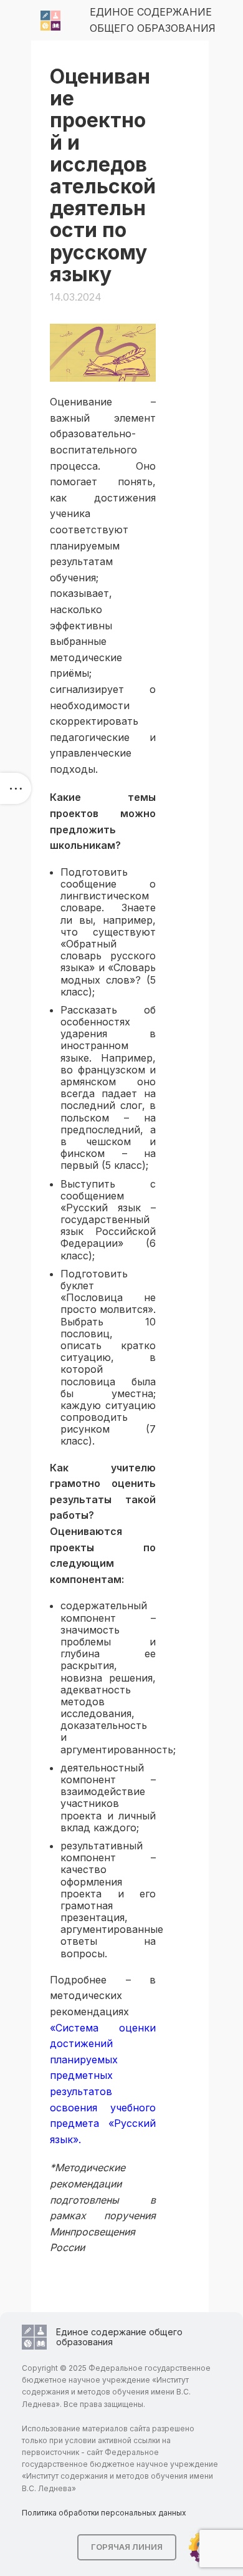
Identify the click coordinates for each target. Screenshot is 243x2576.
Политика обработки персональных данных (104, 2513)
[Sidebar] (16, 788)
